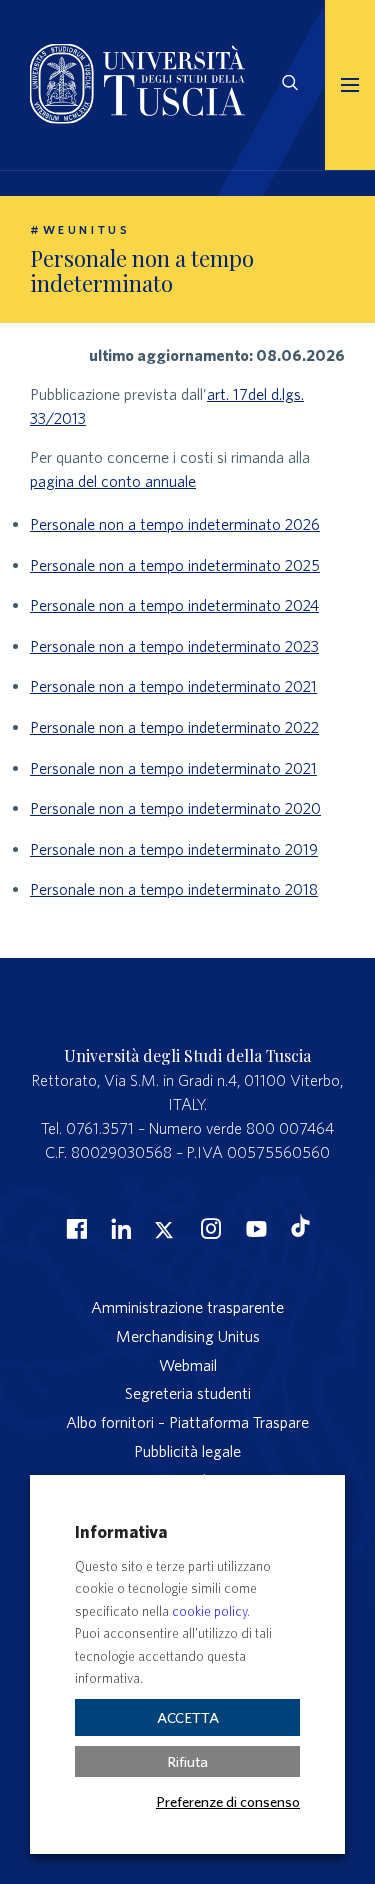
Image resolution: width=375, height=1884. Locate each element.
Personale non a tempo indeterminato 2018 (174, 889)
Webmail (188, 1365)
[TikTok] (300, 1231)
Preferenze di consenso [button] (228, 1801)
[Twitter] (164, 1228)
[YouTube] (254, 1228)
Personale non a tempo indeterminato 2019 (174, 849)
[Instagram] (209, 1228)
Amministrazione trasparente (187, 1307)
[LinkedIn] (119, 1228)
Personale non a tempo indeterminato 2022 (174, 727)
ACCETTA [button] (188, 1717)
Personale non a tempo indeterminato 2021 (173, 686)
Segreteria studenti (188, 1393)
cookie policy (209, 1611)
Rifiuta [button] (187, 1761)
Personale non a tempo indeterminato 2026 (175, 524)
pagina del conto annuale (113, 481)
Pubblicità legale (187, 1451)
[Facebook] (74, 1228)
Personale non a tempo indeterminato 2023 (174, 646)
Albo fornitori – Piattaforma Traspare (187, 1422)
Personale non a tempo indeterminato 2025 (175, 565)
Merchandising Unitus (188, 1336)
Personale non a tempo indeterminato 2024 (174, 605)
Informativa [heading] (121, 1531)
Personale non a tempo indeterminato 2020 (175, 808)
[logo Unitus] (137, 118)
